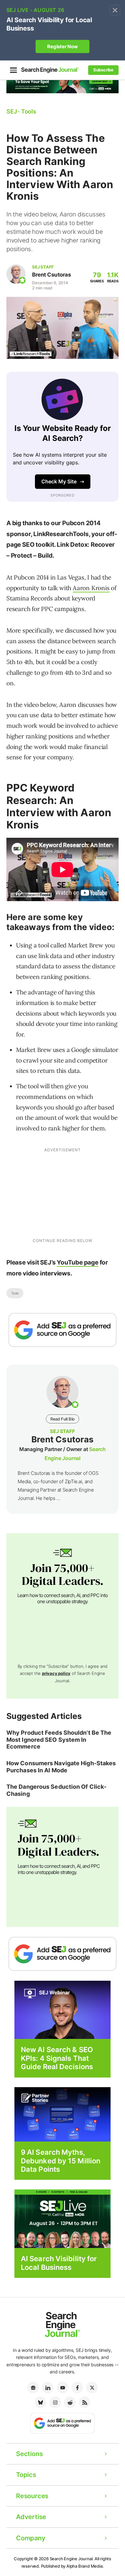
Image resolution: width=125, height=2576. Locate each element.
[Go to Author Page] (16, 274)
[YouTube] (63, 2388)
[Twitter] (92, 2388)
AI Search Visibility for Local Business (59, 2263)
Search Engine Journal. (72, 2559)
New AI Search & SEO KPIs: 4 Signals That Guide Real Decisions (57, 2058)
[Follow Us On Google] (63, 1330)
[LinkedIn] (48, 2388)
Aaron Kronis (91, 588)
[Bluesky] (40, 2402)
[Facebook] (77, 2388)
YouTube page (78, 1262)
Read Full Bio (63, 1419)
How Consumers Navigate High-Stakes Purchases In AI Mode (61, 1767)
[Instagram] (55, 2402)
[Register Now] (63, 2010)
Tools (15, 1293)
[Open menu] (13, 70)
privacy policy (56, 1673)
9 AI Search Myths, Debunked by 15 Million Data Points (61, 2161)
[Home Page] (50, 70)
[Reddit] (70, 2402)
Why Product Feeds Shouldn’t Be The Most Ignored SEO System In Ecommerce (59, 1740)
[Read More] (63, 2114)
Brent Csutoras (51, 275)
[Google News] (33, 2388)
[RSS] (85, 2402)
